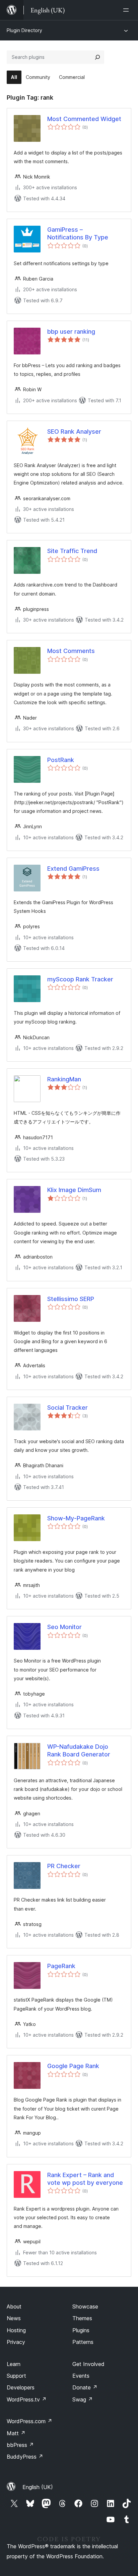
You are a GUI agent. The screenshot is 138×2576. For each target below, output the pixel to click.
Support (16, 2376)
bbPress (20, 2445)
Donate (85, 2387)
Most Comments (71, 651)
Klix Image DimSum (74, 1190)
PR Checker (64, 1866)
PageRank (61, 1966)
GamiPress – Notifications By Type (78, 233)
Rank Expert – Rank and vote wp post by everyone (85, 2179)
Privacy (16, 2342)
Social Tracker (67, 1408)
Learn (14, 2364)
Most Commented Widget (84, 119)
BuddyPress (25, 2457)
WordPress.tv (27, 2399)
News (14, 2318)
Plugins (81, 2330)
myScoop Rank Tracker (80, 979)
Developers (21, 2387)
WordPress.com (29, 2421)
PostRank (61, 760)
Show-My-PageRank (76, 1518)
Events (81, 2376)
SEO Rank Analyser (74, 432)
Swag (83, 2399)
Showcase (85, 2306)
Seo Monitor (64, 1627)
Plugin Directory (24, 30)
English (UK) (38, 2487)
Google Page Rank (73, 2066)
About (14, 2306)
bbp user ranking (71, 332)
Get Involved (88, 2364)
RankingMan (64, 1079)
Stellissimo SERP (71, 1299)
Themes (82, 2318)
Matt (16, 2433)
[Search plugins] (97, 57)
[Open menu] (127, 10)
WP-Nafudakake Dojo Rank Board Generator (79, 1750)
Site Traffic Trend (72, 551)
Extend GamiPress (73, 869)
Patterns (83, 2342)
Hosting (16, 2330)
